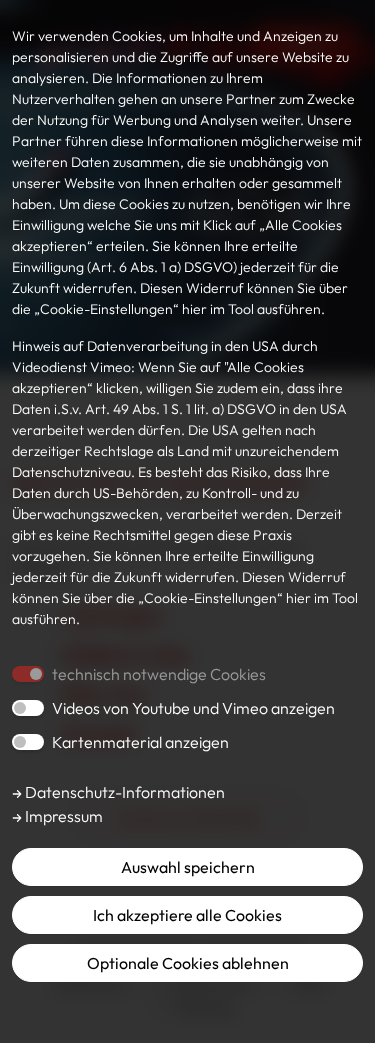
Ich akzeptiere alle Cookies (187, 915)
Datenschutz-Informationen (123, 792)
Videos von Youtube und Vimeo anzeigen (193, 708)
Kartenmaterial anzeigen (140, 742)
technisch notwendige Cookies (159, 674)
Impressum (62, 816)
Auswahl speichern (188, 867)
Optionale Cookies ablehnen (188, 963)
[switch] (28, 708)
